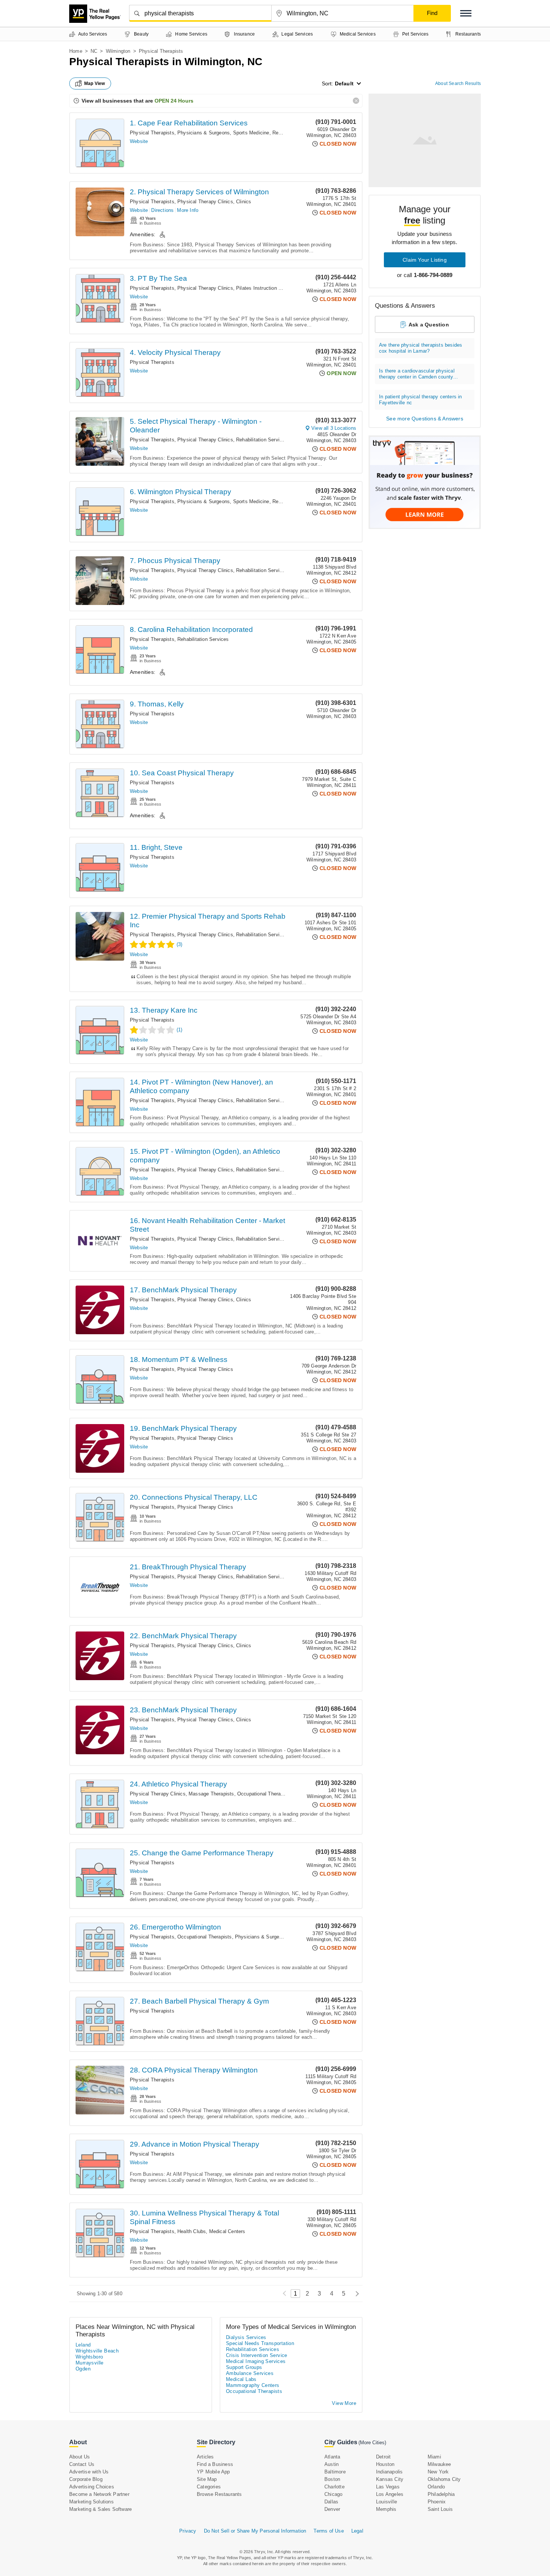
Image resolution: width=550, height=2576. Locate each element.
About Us (80, 2457)
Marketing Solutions (91, 2502)
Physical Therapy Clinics (205, 202)
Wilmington (118, 51)
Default (344, 83)
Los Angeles (390, 2494)
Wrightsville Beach (97, 2351)
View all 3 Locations (334, 428)
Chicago (333, 2494)
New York (438, 2472)
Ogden (83, 2369)
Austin (331, 2464)
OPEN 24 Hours (174, 101)
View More (344, 2403)
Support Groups (244, 2367)
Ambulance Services (250, 2373)
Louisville (386, 2502)
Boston (332, 2479)
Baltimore (335, 2472)
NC (94, 51)
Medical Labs (241, 2379)
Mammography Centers (253, 2385)
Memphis (386, 2509)
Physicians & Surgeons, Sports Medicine (223, 133)
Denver (332, 2509)
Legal (357, 2531)
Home (76, 51)
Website (139, 141)
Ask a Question (429, 325)
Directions (162, 210)
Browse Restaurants (219, 2494)
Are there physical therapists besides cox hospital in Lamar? (421, 348)
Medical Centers (227, 2231)
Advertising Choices (92, 2487)
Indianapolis (389, 2472)
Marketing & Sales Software (100, 2509)
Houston (385, 2464)
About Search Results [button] (458, 83)
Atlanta (332, 2457)
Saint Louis (440, 2509)
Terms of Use (329, 2531)
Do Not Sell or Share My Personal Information (255, 2531)
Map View (95, 83)
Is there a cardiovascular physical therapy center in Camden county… (418, 374)
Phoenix (437, 2502)
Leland (83, 2345)
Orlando (436, 2487)
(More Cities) (372, 2443)
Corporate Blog (86, 2479)
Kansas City (390, 2479)
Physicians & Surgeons (261, 1937)
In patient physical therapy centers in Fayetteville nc (421, 400)
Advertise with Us (89, 2472)
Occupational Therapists (265, 1794)
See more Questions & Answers (425, 419)
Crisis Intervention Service (257, 2355)
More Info (188, 210)
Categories (209, 2487)
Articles (205, 2457)
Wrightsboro (89, 2357)
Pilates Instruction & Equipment (272, 288)
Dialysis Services (246, 2337)
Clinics (244, 202)
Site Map (207, 2479)
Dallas (331, 2502)
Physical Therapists (152, 133)
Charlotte (334, 2487)
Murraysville (90, 2363)
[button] (466, 13)
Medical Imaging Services (256, 2361)
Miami (434, 2457)
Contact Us (82, 2464)
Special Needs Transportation (260, 2343)
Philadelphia (441, 2494)
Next (355, 2294)
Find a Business (215, 2464)
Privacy (188, 2531)
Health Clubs (192, 2231)
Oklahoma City (444, 2479)
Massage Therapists (211, 1794)
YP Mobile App (213, 2472)
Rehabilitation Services (262, 440)
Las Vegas (388, 2487)
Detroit (383, 2457)
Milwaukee (439, 2464)
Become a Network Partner (99, 2494)
